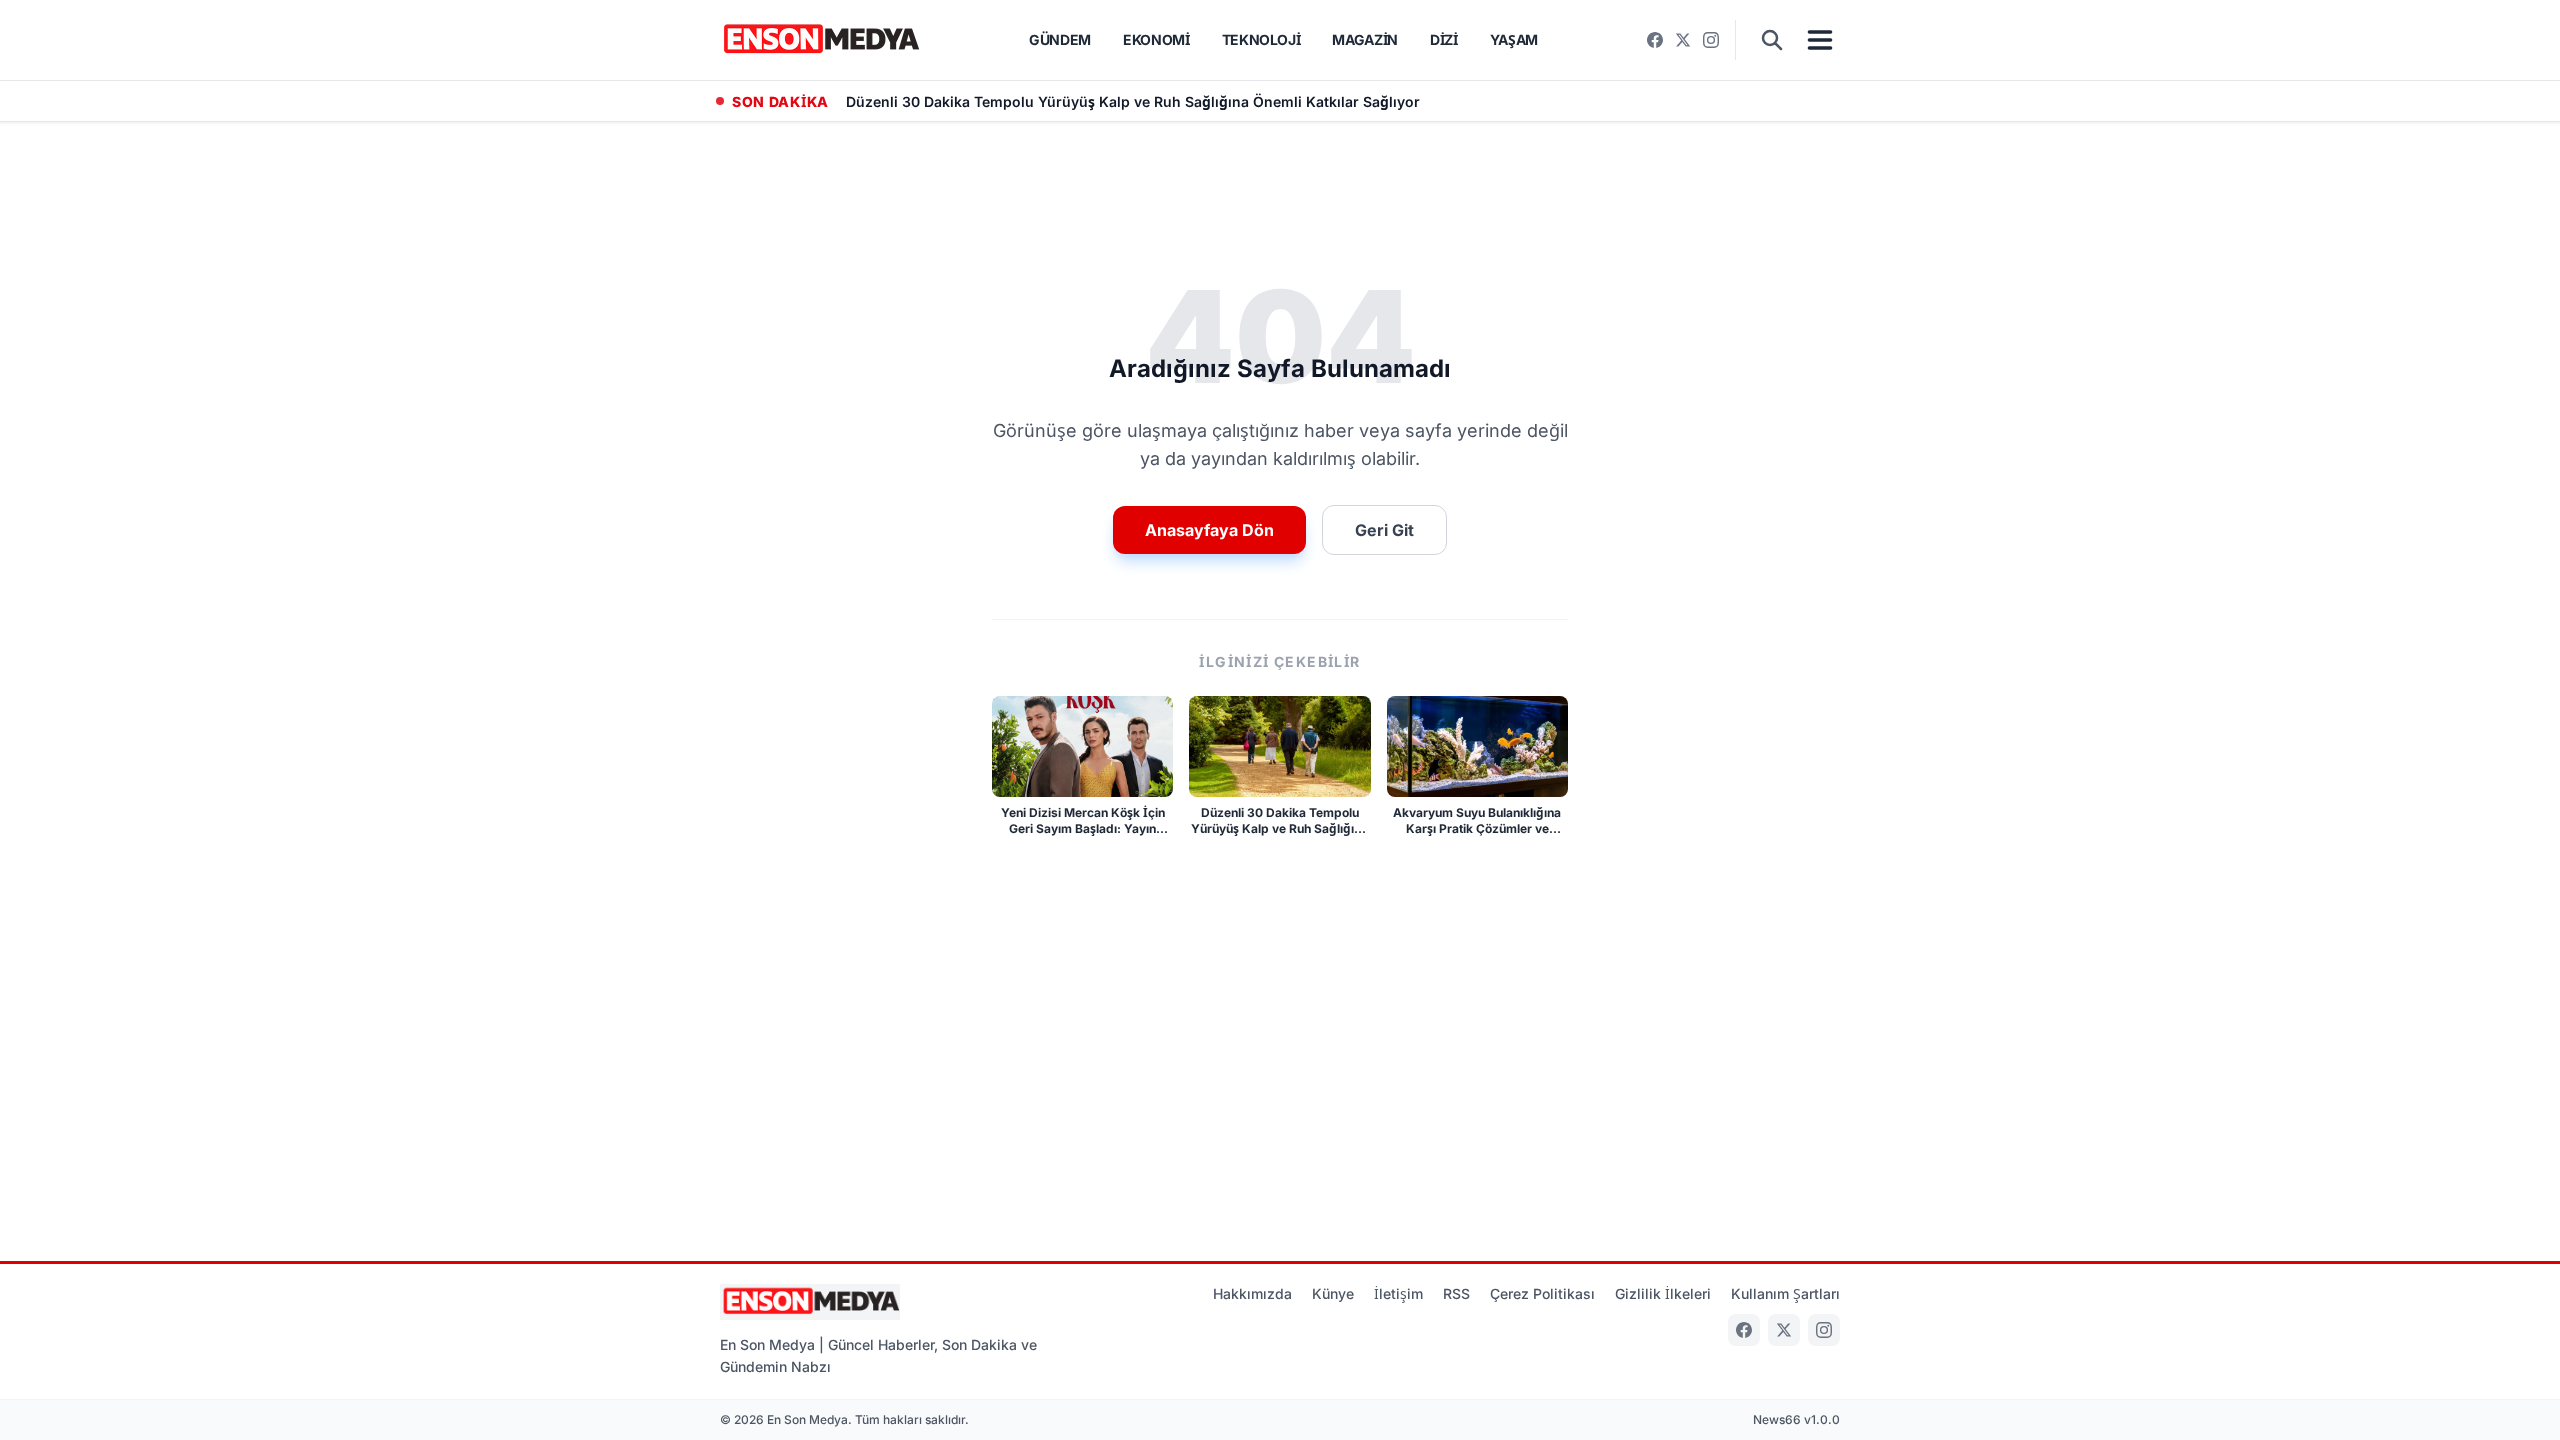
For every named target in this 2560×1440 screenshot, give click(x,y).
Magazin (1365, 39)
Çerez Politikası (1542, 1293)
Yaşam (1514, 39)
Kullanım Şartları (1785, 1293)
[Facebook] (1655, 40)
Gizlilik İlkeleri (1663, 1293)
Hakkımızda (1252, 1293)
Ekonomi (1156, 39)
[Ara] (1772, 40)
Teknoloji (1261, 39)
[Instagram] (1711, 40)
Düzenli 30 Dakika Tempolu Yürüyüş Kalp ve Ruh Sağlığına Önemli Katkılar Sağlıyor (1133, 101)
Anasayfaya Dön (1209, 530)
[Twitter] (1683, 40)
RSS (1456, 1293)
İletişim (1398, 1293)
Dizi (1444, 39)
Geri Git (1384, 530)
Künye (1333, 1293)
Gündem (1060, 39)
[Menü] (1820, 40)
